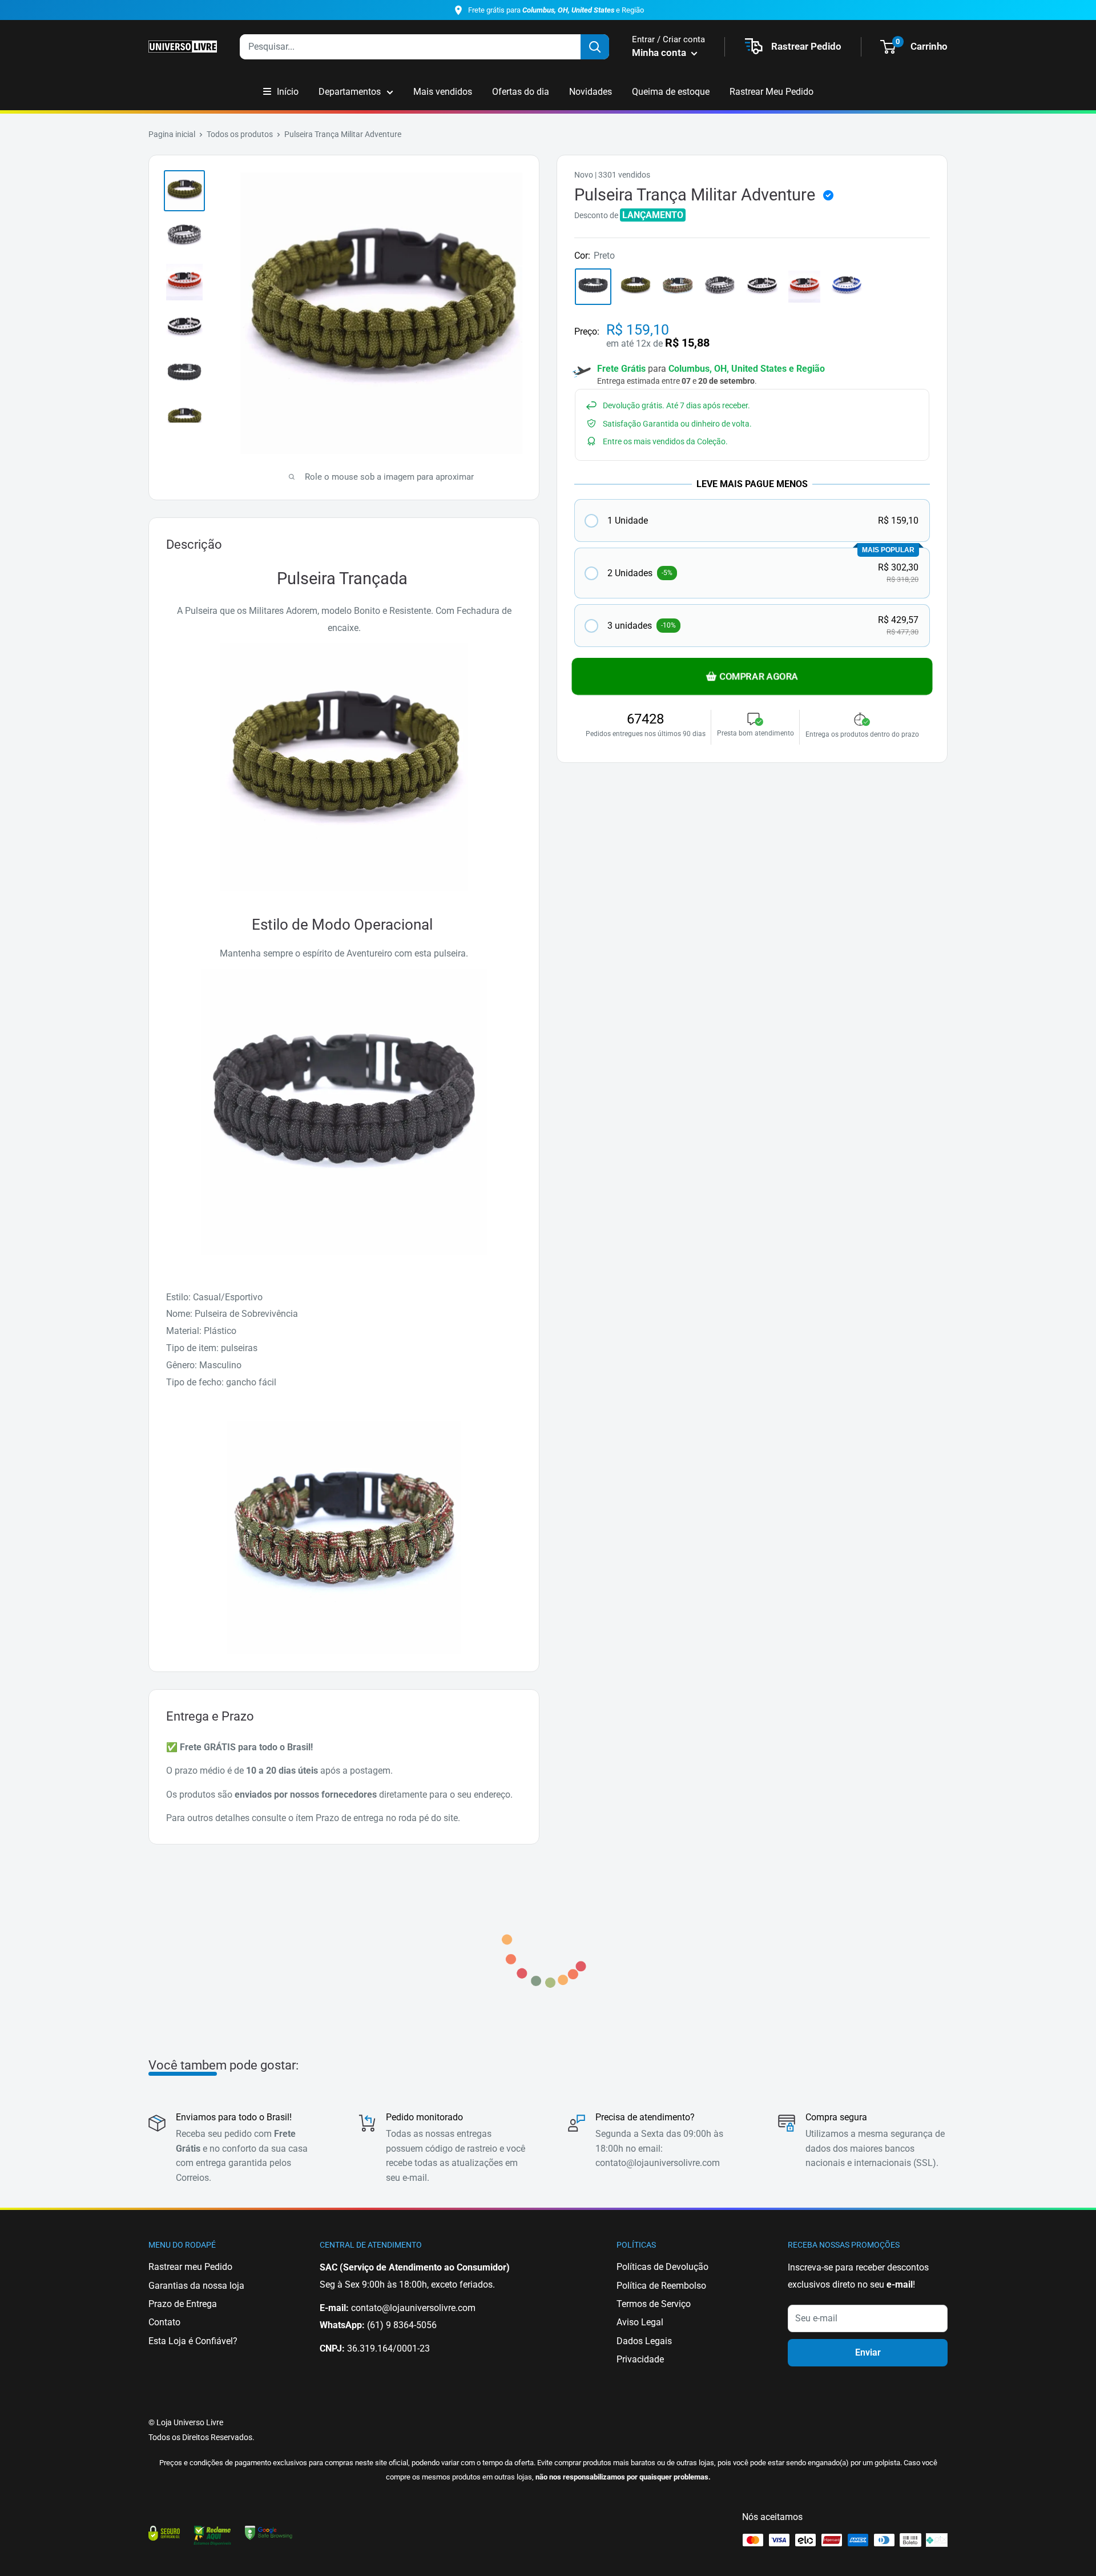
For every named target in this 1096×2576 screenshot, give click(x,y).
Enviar (868, 2352)
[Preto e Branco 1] (720, 287)
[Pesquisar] (595, 47)
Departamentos (350, 92)
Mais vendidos (443, 92)
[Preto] (593, 287)
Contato (164, 2322)
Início (288, 92)
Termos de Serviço (654, 2304)
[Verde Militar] (635, 287)
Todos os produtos (240, 134)
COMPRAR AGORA (759, 676)
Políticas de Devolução (662, 2267)
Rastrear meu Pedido (190, 2267)
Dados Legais (644, 2341)
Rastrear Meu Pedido (771, 92)
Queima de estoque (671, 92)
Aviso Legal (640, 2322)
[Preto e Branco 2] (762, 287)
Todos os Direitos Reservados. (202, 2437)
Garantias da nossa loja (196, 2286)
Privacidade (640, 2359)
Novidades (591, 92)
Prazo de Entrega (183, 2304)
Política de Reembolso (661, 2286)
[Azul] (847, 287)
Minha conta (660, 53)
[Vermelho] (804, 287)
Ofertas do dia (521, 92)
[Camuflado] (678, 287)
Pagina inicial (172, 134)
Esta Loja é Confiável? (193, 2341)
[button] (752, 521)
